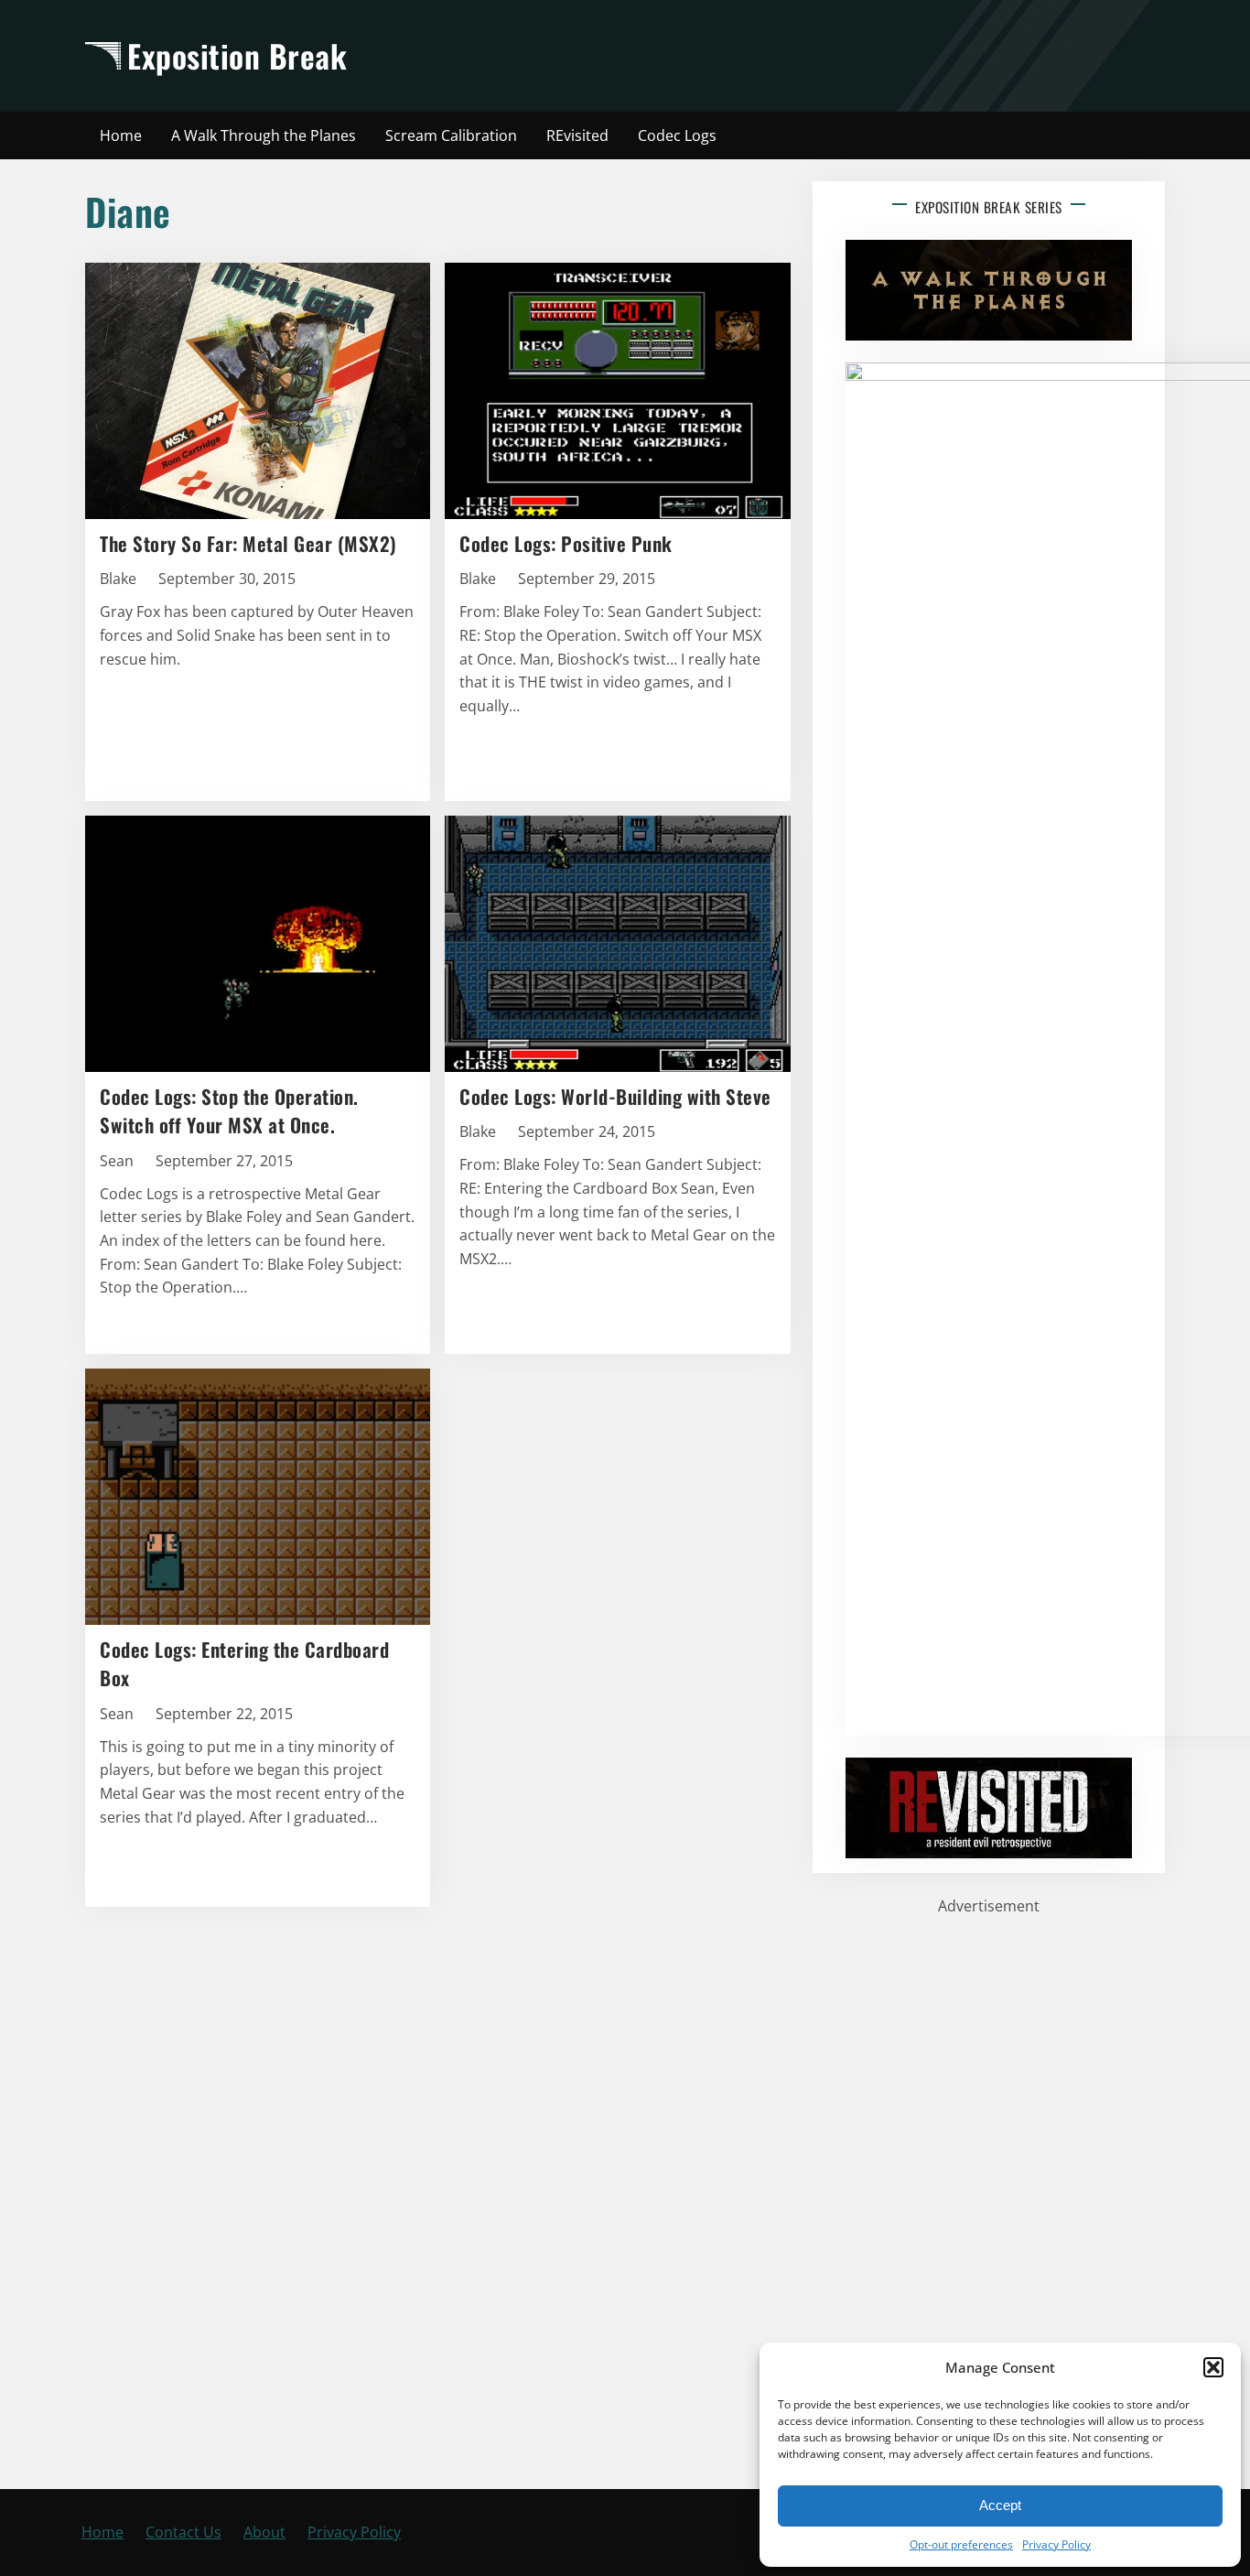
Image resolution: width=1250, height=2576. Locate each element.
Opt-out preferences (961, 2544)
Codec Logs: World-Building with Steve (615, 1096)
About (264, 2532)
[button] (1213, 2367)
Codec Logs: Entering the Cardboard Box (244, 1664)
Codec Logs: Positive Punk (566, 543)
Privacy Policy (1056, 2544)
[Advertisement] (787, 56)
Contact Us (183, 2532)
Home (102, 2532)
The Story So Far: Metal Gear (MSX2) (248, 543)
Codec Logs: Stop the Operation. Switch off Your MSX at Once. (229, 1111)
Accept (1000, 2505)
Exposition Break (237, 55)
